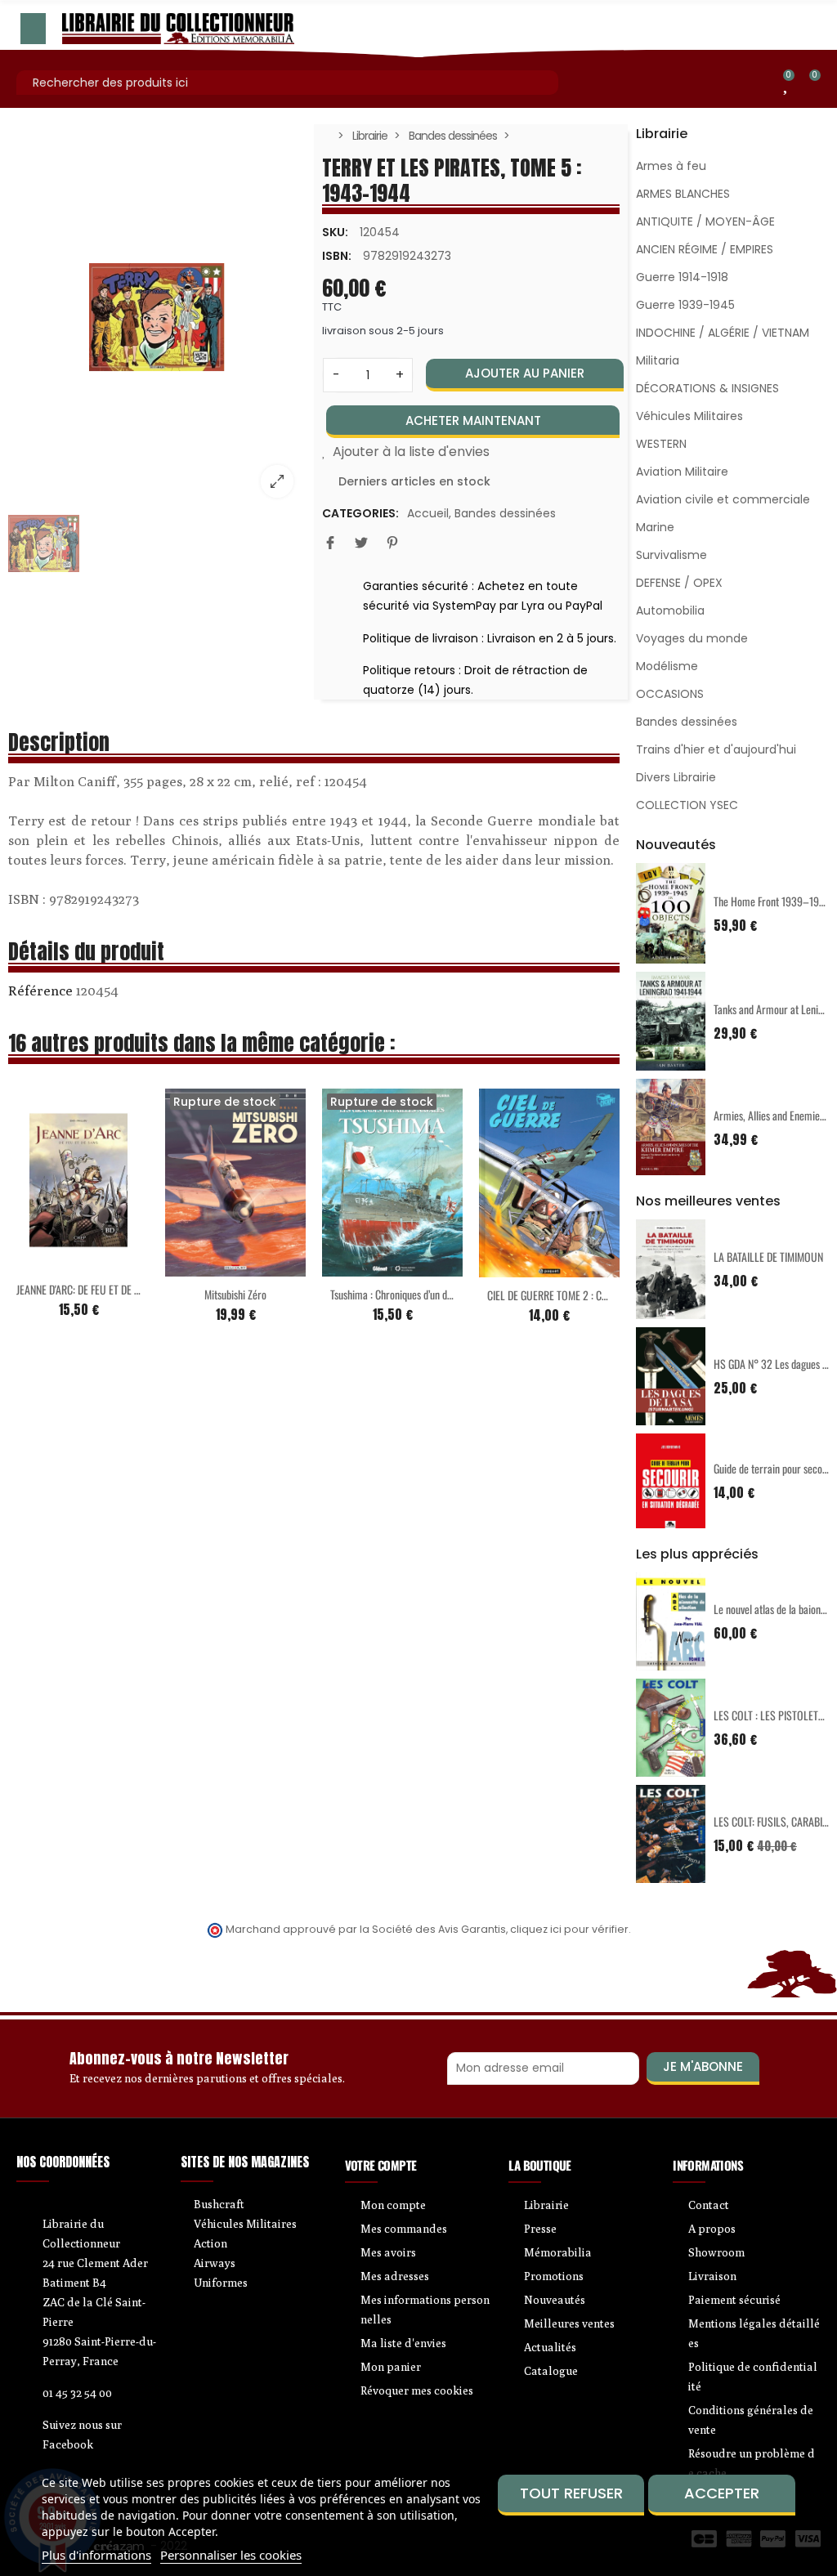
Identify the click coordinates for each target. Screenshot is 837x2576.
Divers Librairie (676, 777)
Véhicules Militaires (689, 416)
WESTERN (661, 444)
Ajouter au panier (525, 373)
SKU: (335, 232)
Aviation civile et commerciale (723, 499)
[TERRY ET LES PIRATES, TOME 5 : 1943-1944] (157, 317)
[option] (157, 317)
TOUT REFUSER (571, 2493)
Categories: (360, 513)
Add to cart (44, 1262)
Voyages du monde (692, 638)
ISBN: (337, 256)
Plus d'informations (96, 2555)
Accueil (428, 513)
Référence (40, 991)
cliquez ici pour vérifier (569, 1929)
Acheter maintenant (473, 420)
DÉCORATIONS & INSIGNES (707, 388)
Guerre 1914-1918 (682, 277)
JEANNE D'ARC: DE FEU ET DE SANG (87, 1289)
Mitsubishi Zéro (235, 1294)
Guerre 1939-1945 (685, 305)
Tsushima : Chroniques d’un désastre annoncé (422, 1294)
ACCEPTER (722, 2493)
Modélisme (667, 666)
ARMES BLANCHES (683, 194)
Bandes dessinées (505, 513)
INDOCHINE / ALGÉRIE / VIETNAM (723, 333)
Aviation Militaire (682, 472)
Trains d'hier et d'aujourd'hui (716, 749)
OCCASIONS (670, 694)
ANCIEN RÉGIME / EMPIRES (705, 249)
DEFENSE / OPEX (679, 583)
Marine (655, 527)
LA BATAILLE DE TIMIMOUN (768, 1257)
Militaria (658, 360)
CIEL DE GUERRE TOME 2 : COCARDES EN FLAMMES (592, 1295)
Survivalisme (671, 555)
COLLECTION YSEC (687, 805)
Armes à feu (671, 166)
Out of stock (201, 1267)
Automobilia (670, 610)
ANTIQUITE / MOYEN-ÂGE (705, 221)
